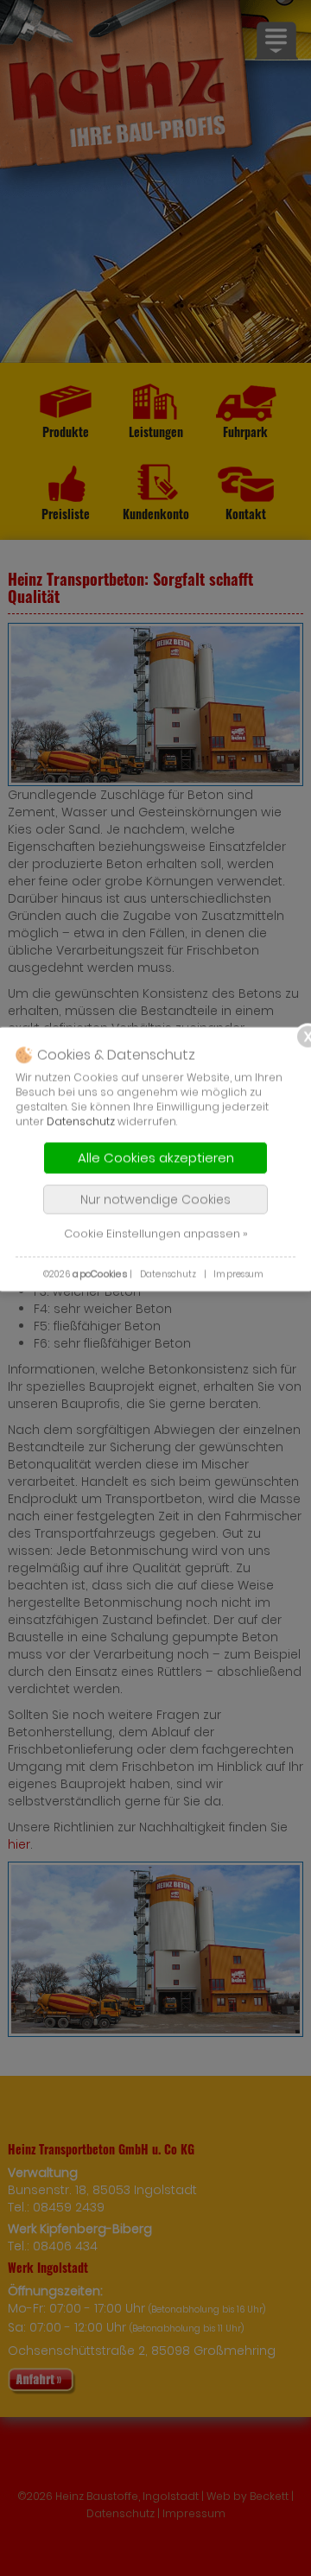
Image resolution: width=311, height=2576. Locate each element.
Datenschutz (81, 1121)
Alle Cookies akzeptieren (156, 1157)
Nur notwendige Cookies (155, 1199)
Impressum (238, 1274)
